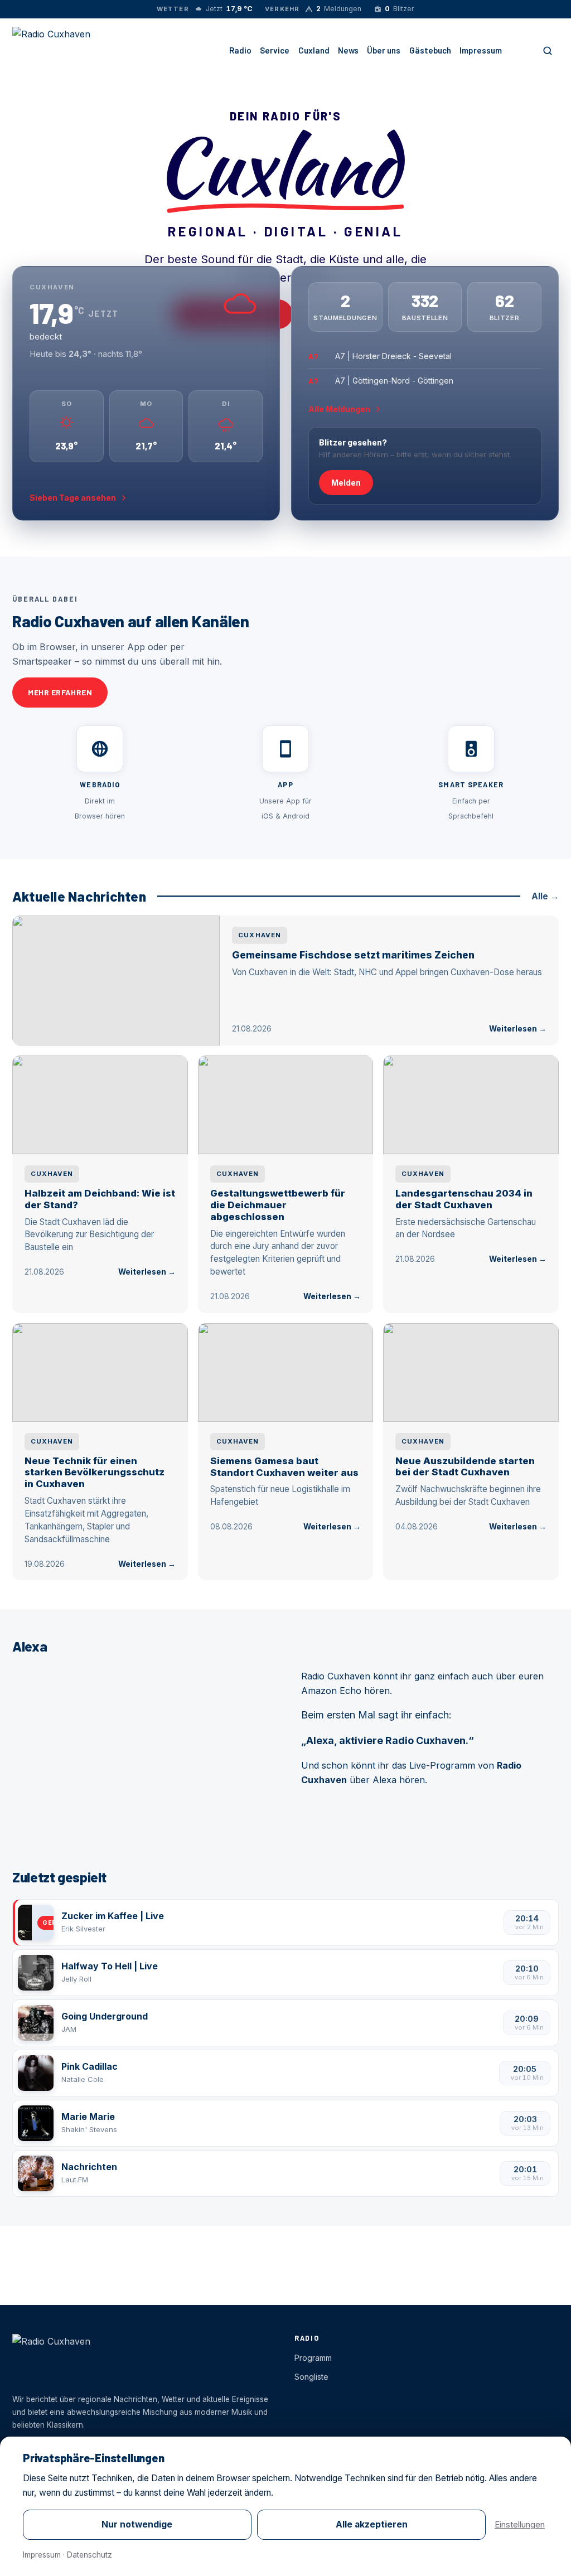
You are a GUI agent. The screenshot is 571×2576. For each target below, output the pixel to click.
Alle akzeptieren (372, 2524)
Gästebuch (430, 50)
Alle (545, 896)
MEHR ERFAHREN (60, 692)
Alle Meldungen (339, 409)
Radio (240, 50)
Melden (346, 483)
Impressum (481, 50)
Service (275, 50)
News (348, 50)
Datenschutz (89, 2555)
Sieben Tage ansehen (73, 498)
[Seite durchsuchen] (548, 51)
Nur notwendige (137, 2524)
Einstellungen (520, 2524)
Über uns (384, 50)
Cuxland (314, 50)
